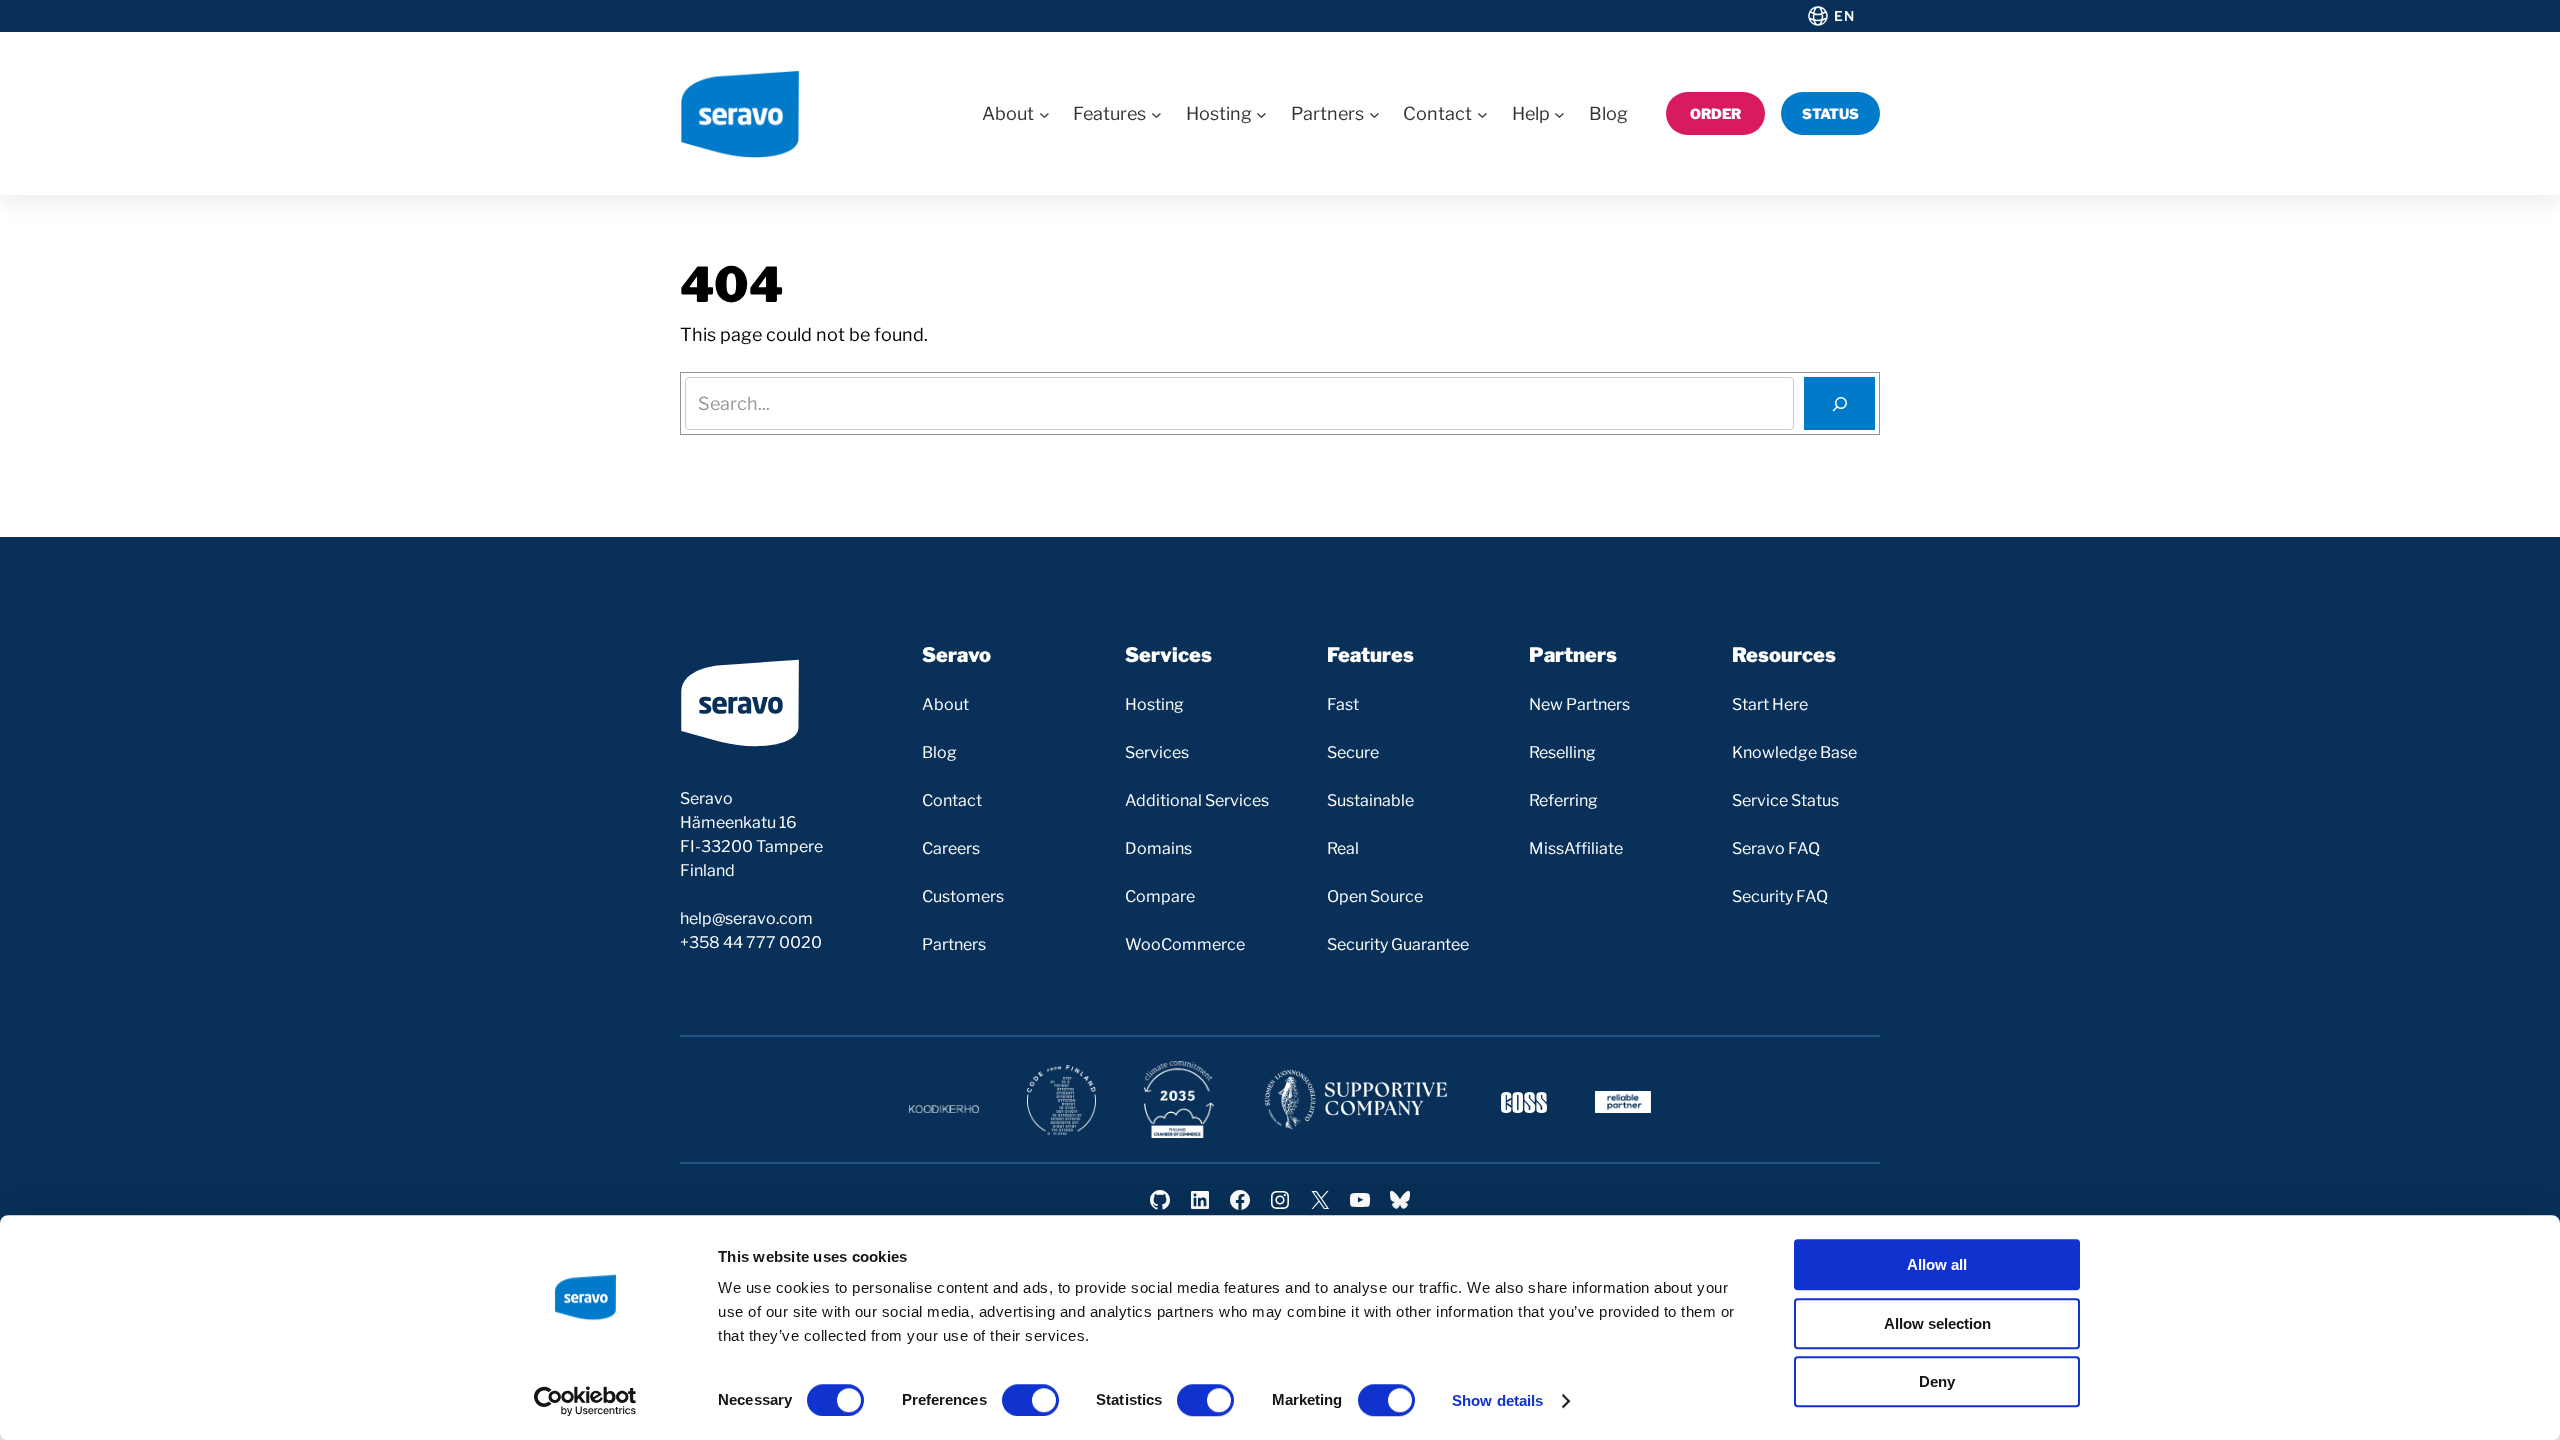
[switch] (1030, 1400)
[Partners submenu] (1374, 113)
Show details (1497, 1400)
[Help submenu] (1559, 113)
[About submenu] (1044, 113)
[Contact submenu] (1482, 113)
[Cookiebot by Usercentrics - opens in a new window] (585, 1401)
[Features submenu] (1156, 113)
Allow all (1937, 1264)
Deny (1937, 1381)
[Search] (1839, 403)
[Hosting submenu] (1261, 113)
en (1844, 16)
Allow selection (1937, 1323)
